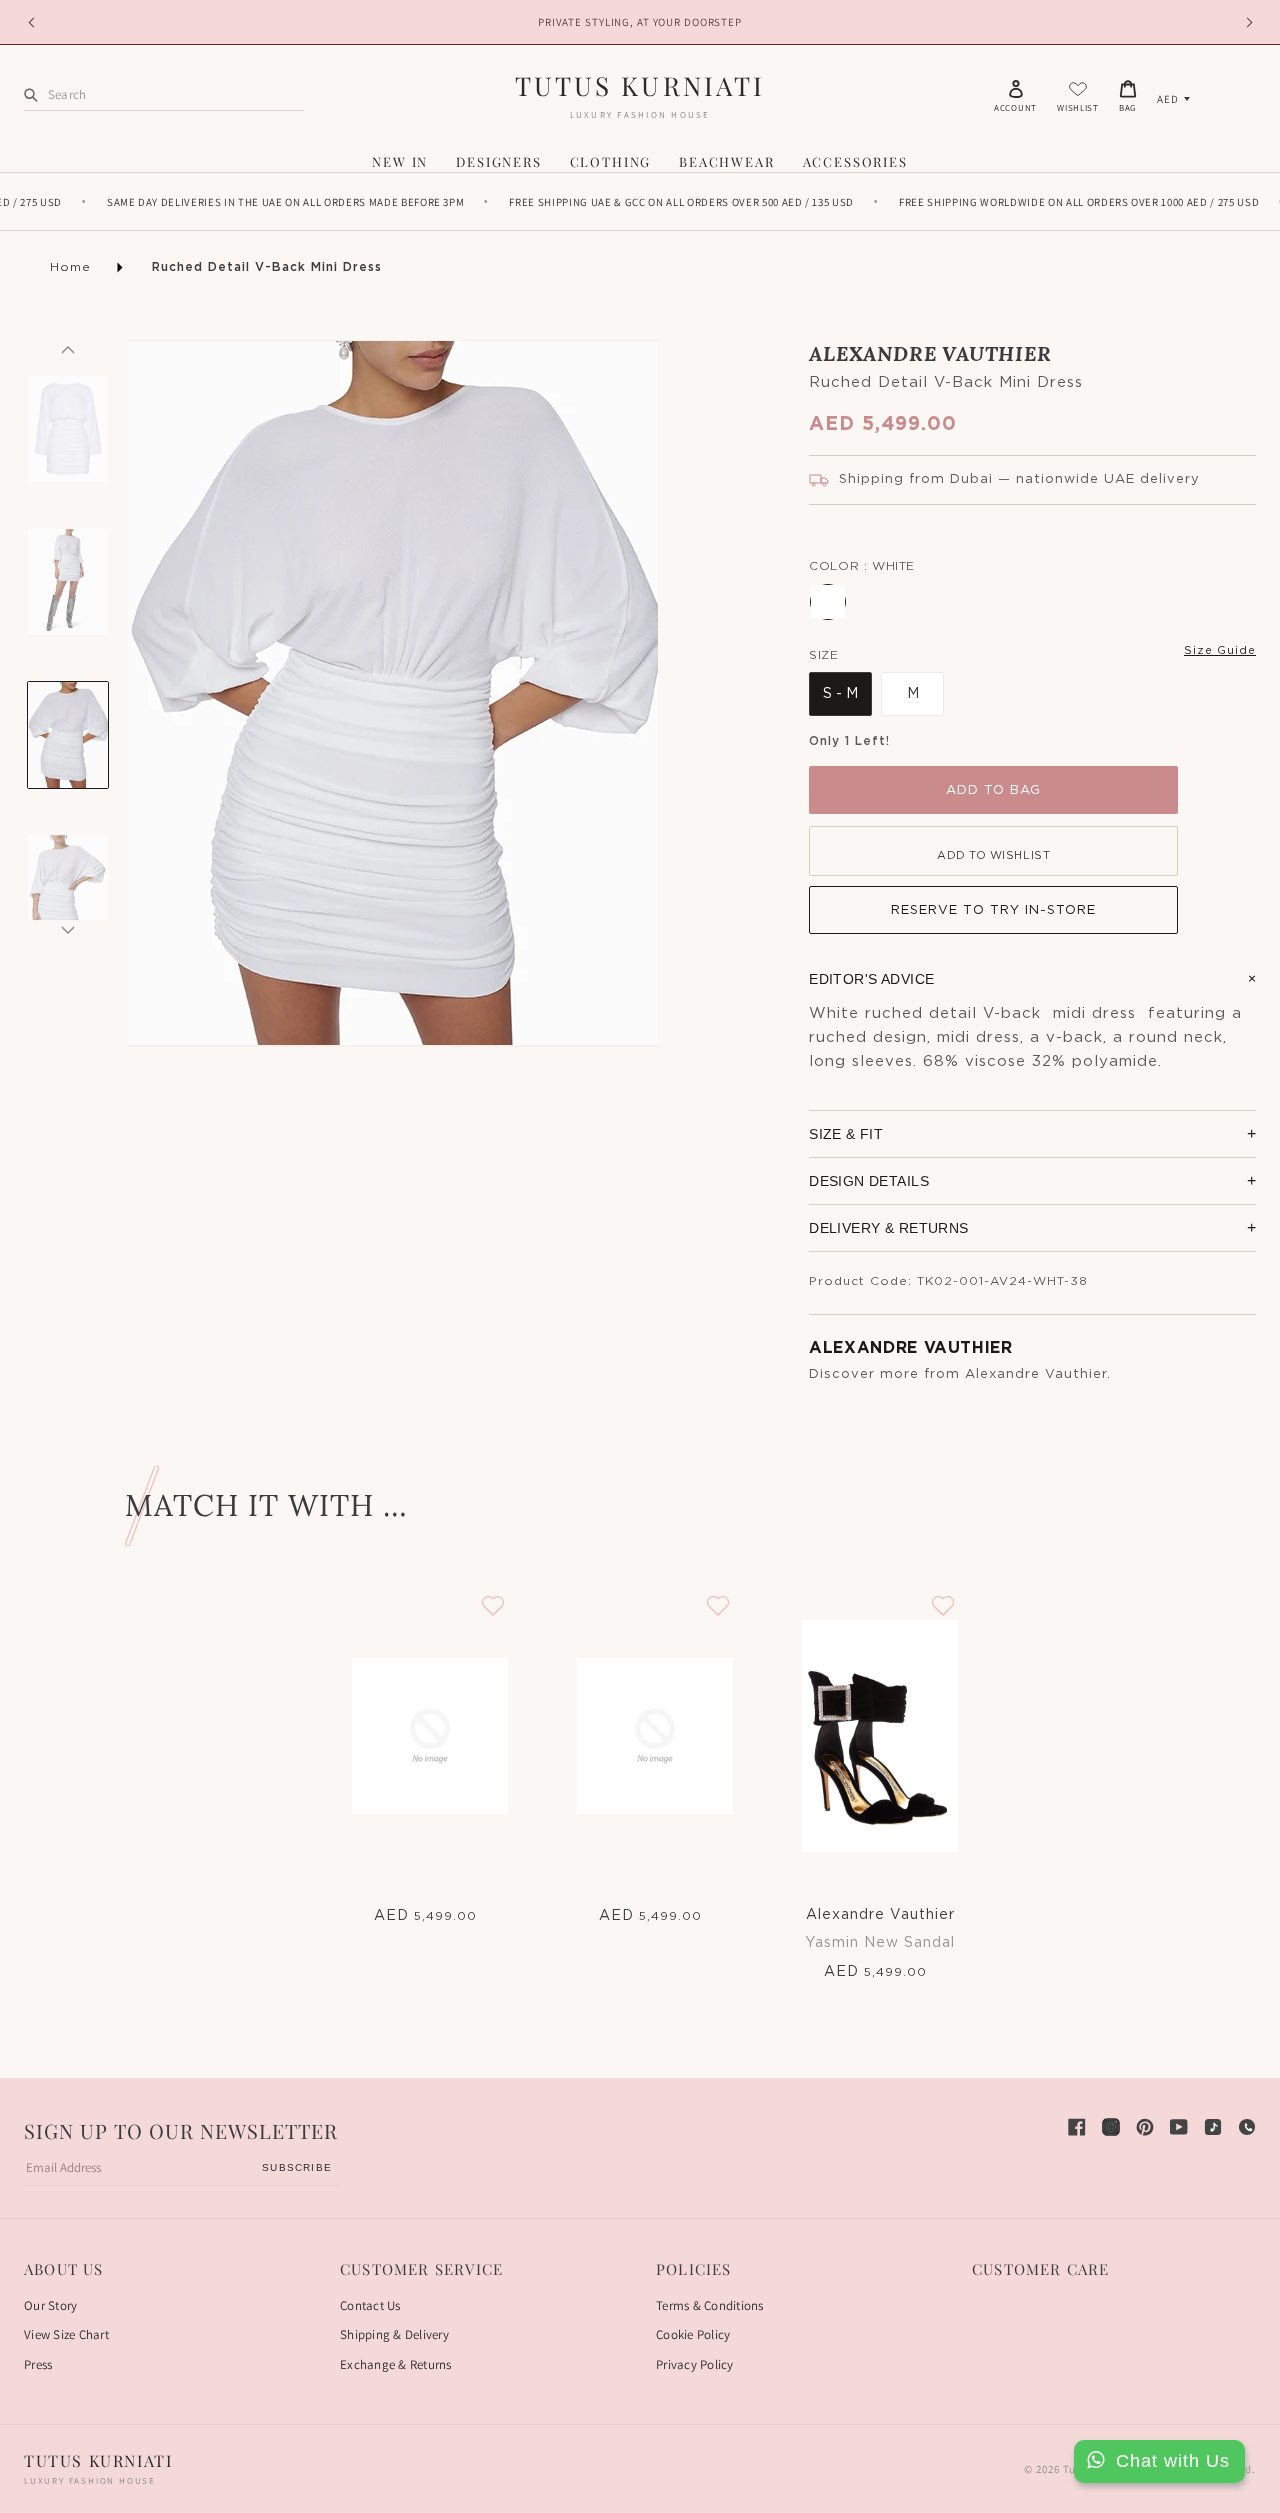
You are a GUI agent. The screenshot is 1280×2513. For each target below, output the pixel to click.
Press (38, 2364)
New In (400, 161)
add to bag (993, 790)
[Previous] (68, 350)
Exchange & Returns (396, 2364)
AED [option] (1168, 99)
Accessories (855, 161)
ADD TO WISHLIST (993, 855)
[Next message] (1246, 22)
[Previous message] (34, 22)
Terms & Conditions (710, 2305)
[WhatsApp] (1247, 2127)
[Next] (68, 930)
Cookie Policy (693, 2334)
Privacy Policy (695, 2364)
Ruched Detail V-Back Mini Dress (267, 267)
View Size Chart (66, 2334)
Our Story (50, 2305)
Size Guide (1220, 650)
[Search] (31, 94)
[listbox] (1173, 99)
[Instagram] (1111, 2127)
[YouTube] (1179, 2127)
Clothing (611, 161)
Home (70, 267)
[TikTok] (1213, 2127)
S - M (840, 694)
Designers (498, 161)
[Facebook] (1077, 2127)
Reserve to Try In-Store (993, 910)
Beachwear (726, 161)
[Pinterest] (1145, 2127)
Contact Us (370, 2305)
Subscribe (297, 2167)
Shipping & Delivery (394, 2334)
